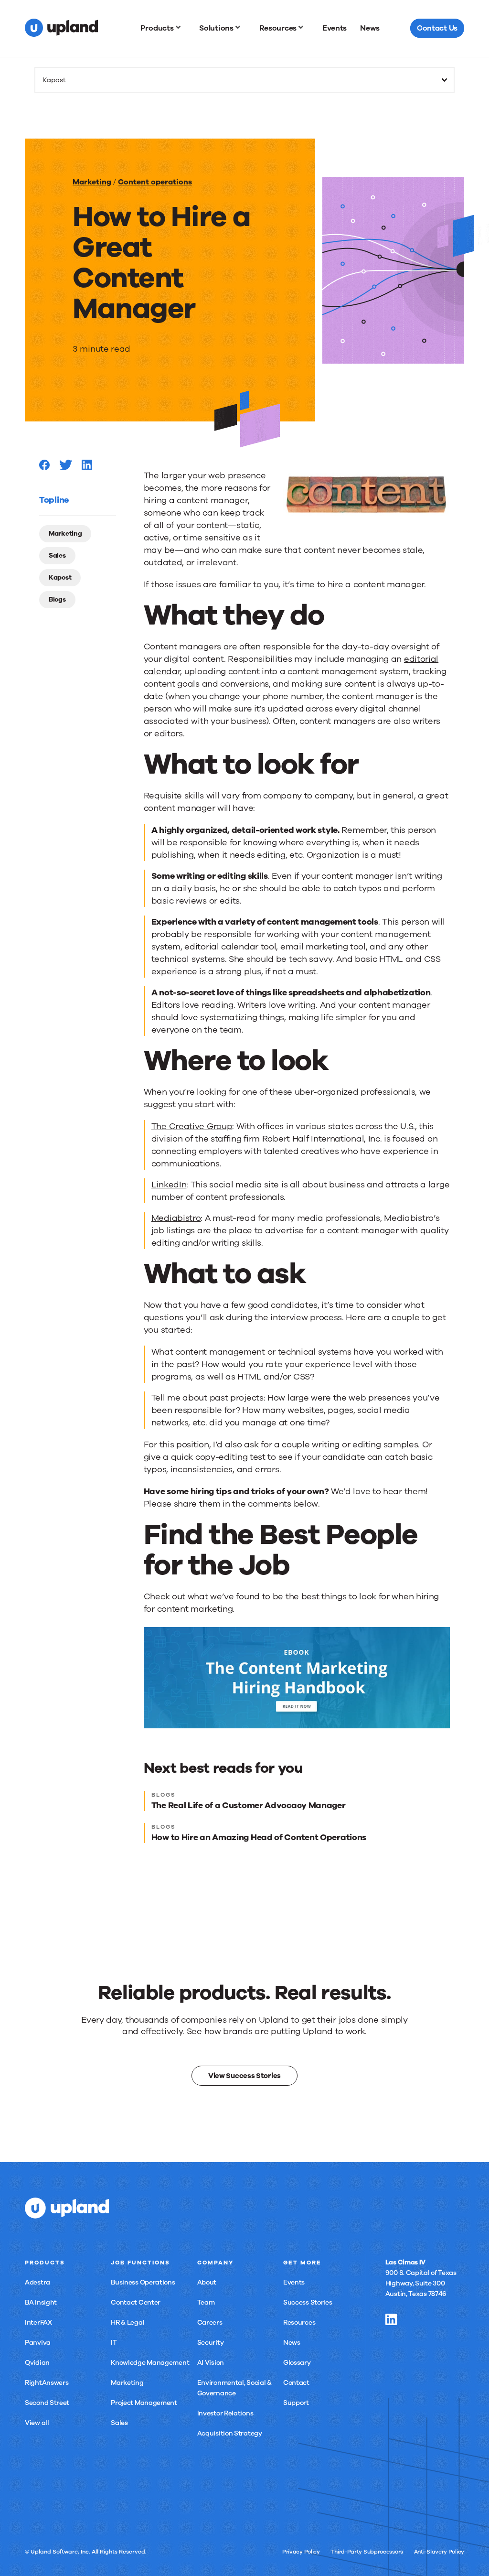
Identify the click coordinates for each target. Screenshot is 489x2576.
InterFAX (38, 2323)
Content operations (155, 182)
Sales (57, 555)
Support (296, 2403)
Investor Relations (225, 2413)
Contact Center (136, 2302)
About (207, 2282)
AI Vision (211, 2363)
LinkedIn (169, 1185)
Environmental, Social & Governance (234, 2388)
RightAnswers (47, 2383)
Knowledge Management (150, 2363)
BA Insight (41, 2302)
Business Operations (143, 2282)
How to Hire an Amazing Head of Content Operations (259, 1837)
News (292, 2343)
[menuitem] (163, 28)
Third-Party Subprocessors (367, 2552)
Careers (210, 2323)
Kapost (60, 577)
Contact (296, 2383)
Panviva (38, 2343)
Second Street (47, 2403)
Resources (299, 2323)
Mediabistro (176, 1218)
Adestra (37, 2282)
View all (37, 2423)
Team (206, 2302)
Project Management (144, 2403)
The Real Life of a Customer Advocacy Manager (249, 1805)
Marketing (92, 182)
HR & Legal (128, 2323)
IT (114, 2343)
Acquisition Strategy (230, 2433)
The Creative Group (192, 1126)
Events (294, 2282)
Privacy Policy (301, 2552)
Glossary (297, 2363)
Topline (54, 500)
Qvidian (37, 2363)
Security (211, 2343)
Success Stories (308, 2302)
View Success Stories (244, 2075)
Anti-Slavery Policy (439, 2552)
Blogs (57, 599)
